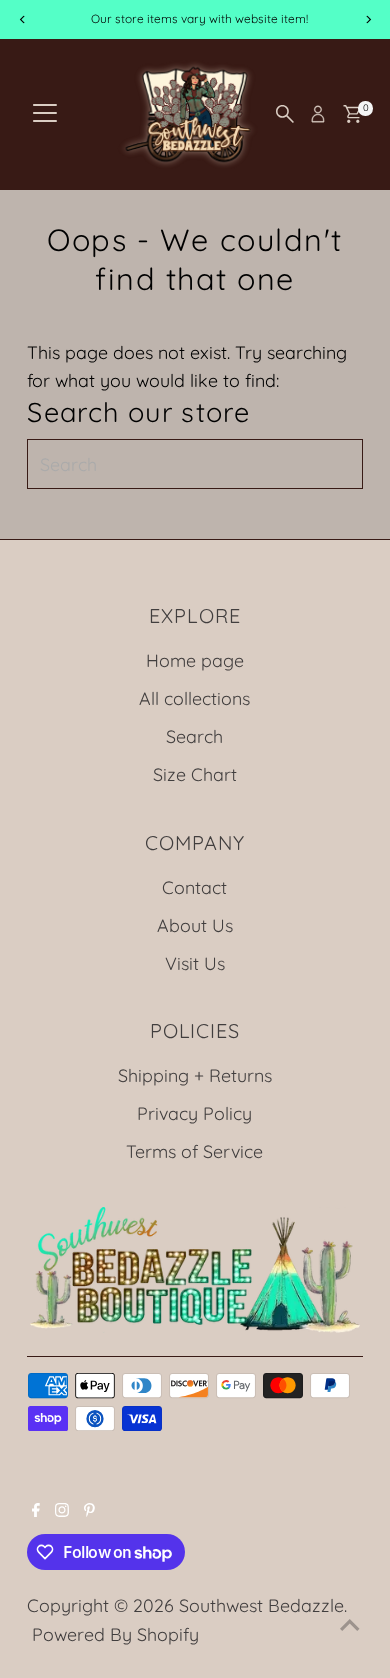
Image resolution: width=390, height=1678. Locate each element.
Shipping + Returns (195, 1075)
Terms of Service (194, 1151)
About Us (195, 925)
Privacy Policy (194, 1113)
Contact (194, 887)
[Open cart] (352, 114)
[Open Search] (285, 114)
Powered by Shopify (115, 1634)
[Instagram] (62, 1510)
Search (194, 736)
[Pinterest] (89, 1510)
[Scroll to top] (350, 1623)
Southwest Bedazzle (261, 1605)
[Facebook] (36, 1510)
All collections (194, 698)
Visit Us (195, 963)
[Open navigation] (45, 114)
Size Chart (195, 774)
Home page (195, 660)
